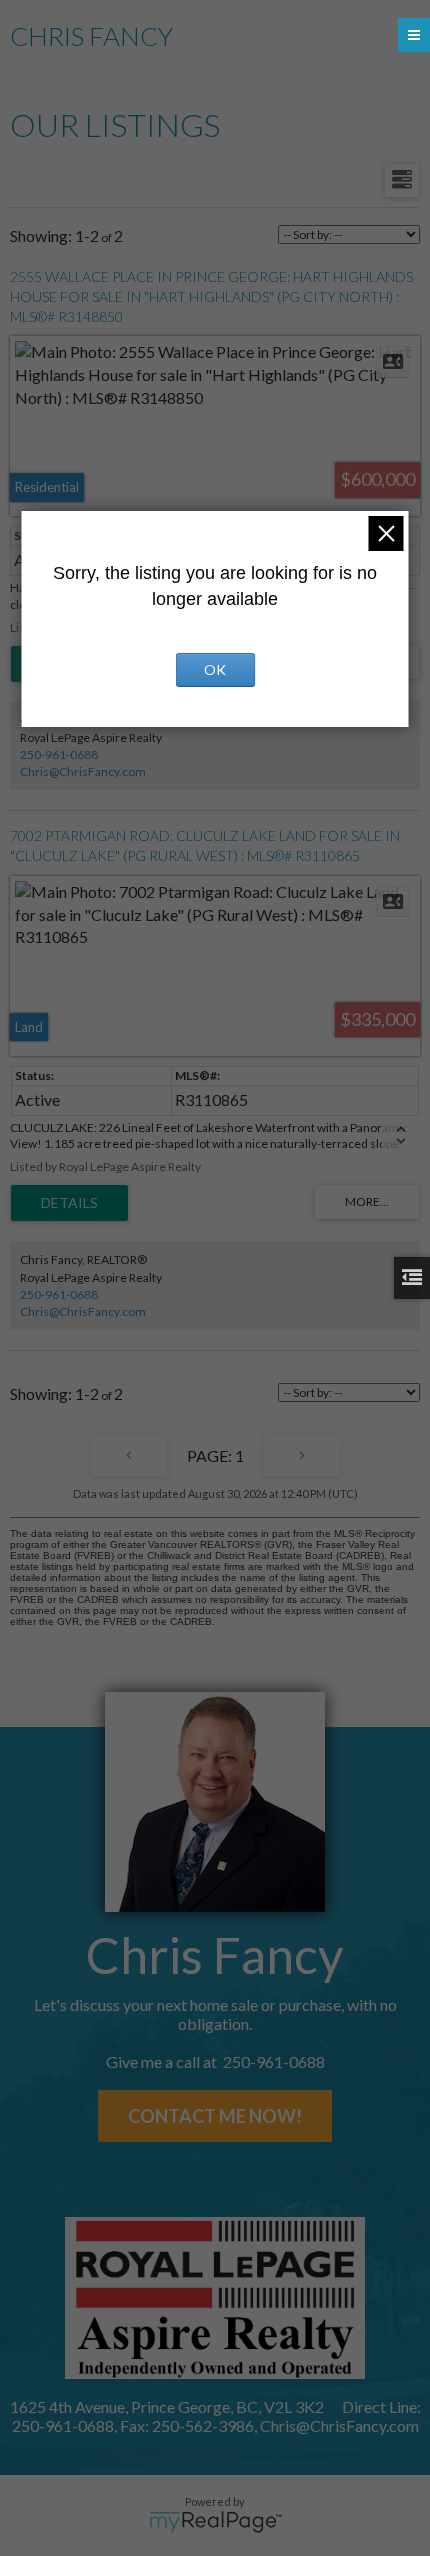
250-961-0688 (59, 754)
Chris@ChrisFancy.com (83, 771)
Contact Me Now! (215, 2116)
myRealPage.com (215, 2522)
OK (215, 669)
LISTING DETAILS (69, 1203)
